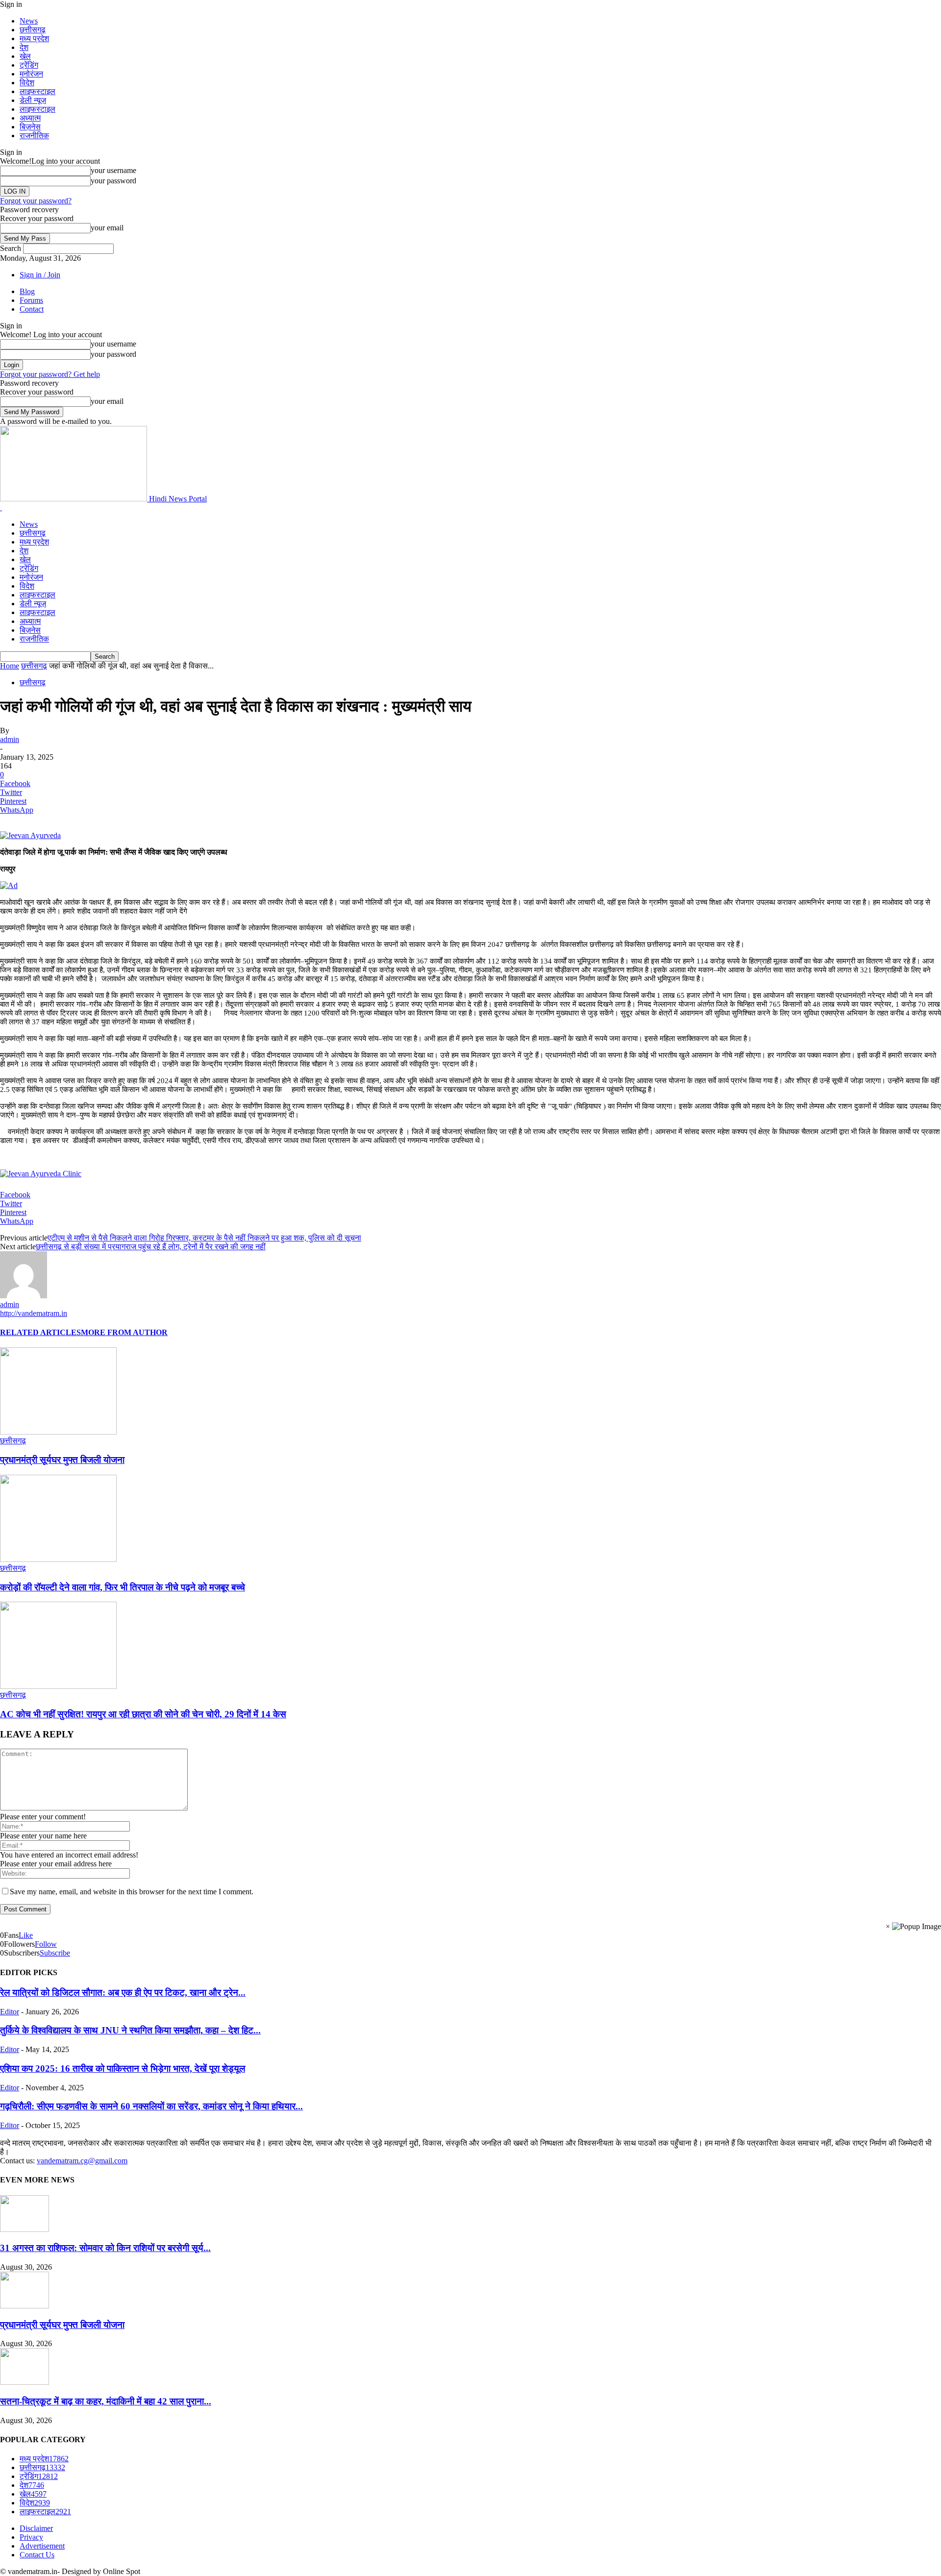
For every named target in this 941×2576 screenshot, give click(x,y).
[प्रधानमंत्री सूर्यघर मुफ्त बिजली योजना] (58, 1432)
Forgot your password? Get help (50, 374)
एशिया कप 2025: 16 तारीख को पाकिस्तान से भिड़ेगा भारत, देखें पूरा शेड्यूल (123, 2068)
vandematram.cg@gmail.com (82, 2161)
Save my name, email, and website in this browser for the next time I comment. (132, 1892)
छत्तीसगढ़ (33, 30)
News (29, 21)
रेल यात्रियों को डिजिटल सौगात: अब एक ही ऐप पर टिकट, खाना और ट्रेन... (123, 1993)
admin (10, 739)
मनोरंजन (31, 74)
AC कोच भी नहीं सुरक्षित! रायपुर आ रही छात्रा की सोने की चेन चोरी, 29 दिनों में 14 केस (143, 1714)
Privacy (31, 2537)
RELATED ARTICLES (40, 1332)
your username (113, 170)
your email (107, 228)
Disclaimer (36, 2528)
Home (10, 666)
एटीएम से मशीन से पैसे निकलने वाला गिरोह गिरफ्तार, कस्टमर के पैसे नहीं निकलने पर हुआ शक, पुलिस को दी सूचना (204, 1238)
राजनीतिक (34, 136)
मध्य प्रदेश (34, 38)
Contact (32, 309)
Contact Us (37, 2555)
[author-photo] (24, 1296)
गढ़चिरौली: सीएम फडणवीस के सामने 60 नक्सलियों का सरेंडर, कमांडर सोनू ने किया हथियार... (151, 2106)
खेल (25, 56)
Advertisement (42, 2546)
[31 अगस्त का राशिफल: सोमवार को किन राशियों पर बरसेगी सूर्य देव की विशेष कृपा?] (25, 2229)
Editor (10, 2012)
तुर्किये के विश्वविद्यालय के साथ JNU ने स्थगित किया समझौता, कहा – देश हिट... (130, 2030)
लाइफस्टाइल (37, 91)
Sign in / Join (40, 275)
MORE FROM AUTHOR (124, 1332)
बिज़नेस (30, 127)
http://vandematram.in (34, 1313)
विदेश (27, 83)
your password (113, 181)
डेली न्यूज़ (33, 100)
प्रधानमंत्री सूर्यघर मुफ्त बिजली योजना (62, 1460)
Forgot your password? (36, 201)
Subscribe (55, 1953)
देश (24, 47)
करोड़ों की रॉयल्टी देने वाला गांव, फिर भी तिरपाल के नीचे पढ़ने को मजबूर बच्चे (123, 1587)
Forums (31, 300)
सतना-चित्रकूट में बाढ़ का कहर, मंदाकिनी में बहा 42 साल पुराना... (106, 2401)
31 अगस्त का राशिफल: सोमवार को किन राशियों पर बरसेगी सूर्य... (105, 2248)
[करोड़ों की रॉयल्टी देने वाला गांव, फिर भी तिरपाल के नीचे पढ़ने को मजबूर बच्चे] (58, 1559)
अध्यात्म (30, 118)
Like (26, 1935)
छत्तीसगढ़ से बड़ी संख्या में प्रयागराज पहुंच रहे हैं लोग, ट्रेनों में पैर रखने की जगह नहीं (151, 1247)
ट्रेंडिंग (29, 65)
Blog (27, 291)
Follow (46, 1944)
